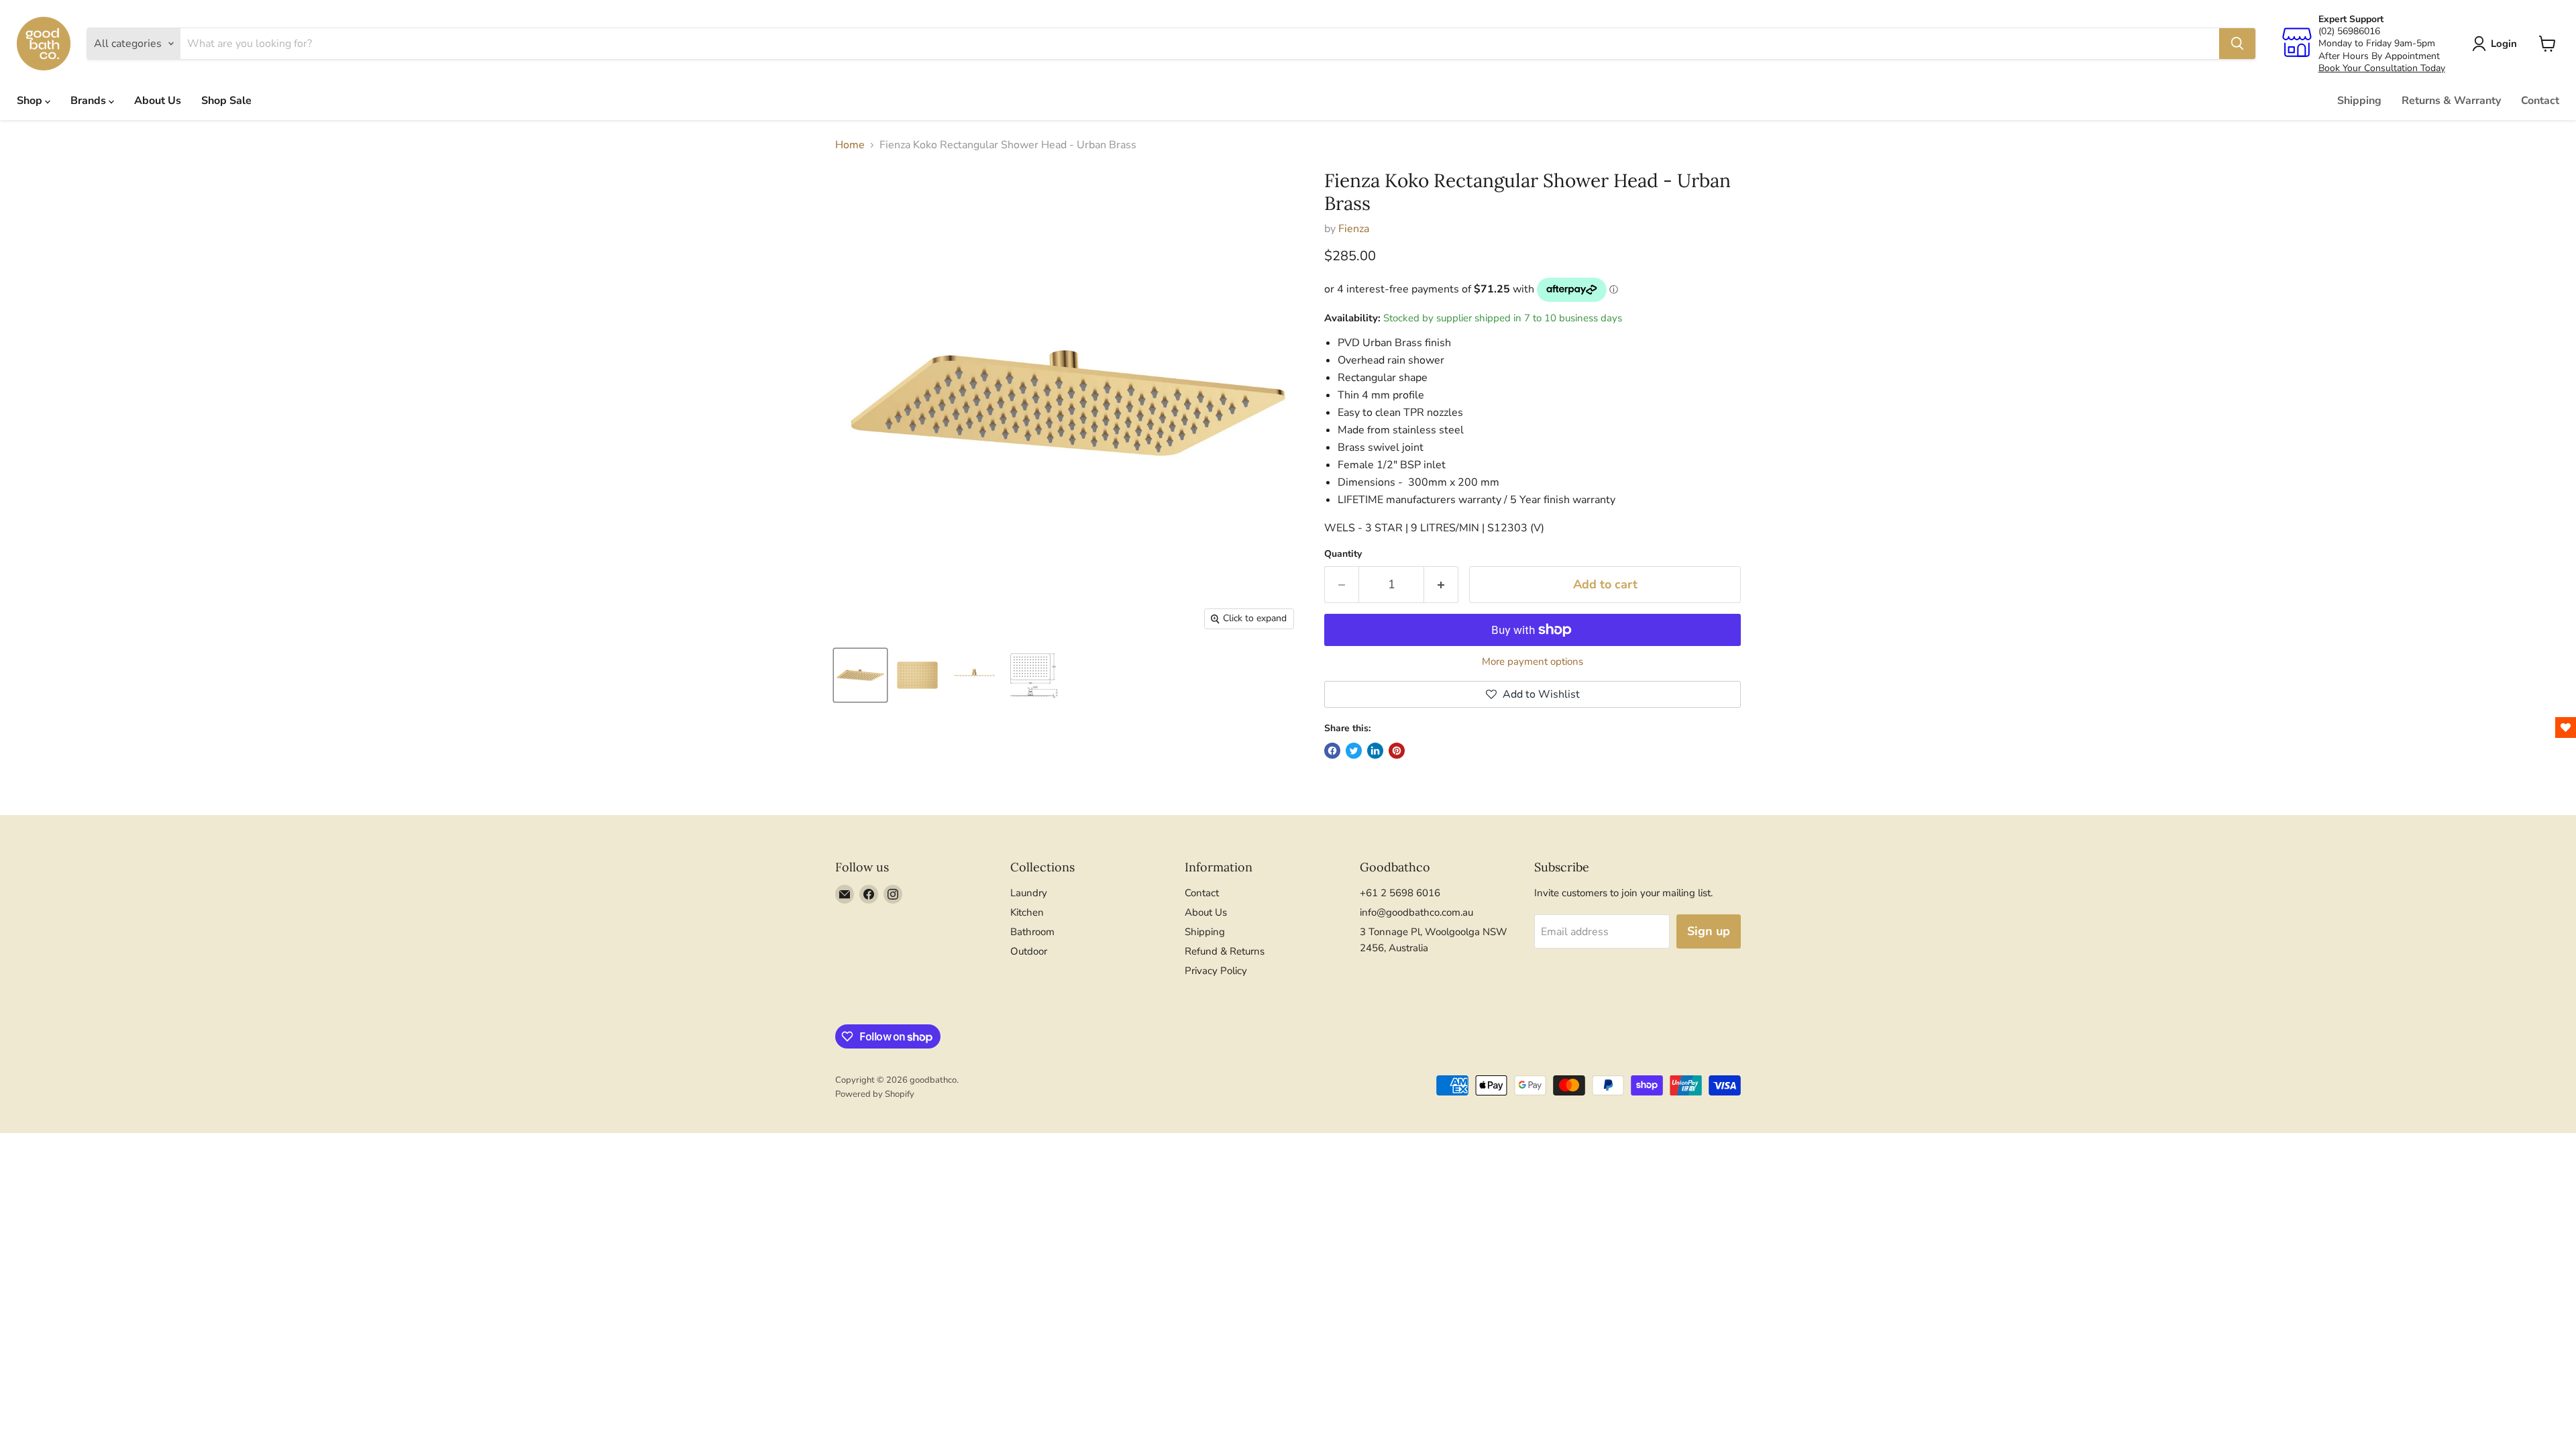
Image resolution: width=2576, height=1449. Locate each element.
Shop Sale (226, 101)
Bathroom (1032, 932)
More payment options (1533, 662)
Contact (2540, 101)
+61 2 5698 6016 (1400, 893)
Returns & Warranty (2451, 101)
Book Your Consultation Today (2382, 68)
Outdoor (1029, 951)
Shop (31, 101)
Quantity (1343, 554)
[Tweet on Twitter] (1354, 751)
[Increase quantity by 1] (1441, 585)
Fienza (1354, 229)
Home (850, 145)
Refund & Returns (1225, 951)
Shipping (2359, 101)
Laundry (1029, 893)
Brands (90, 101)
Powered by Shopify (875, 1094)
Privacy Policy (1216, 971)
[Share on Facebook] (1332, 751)
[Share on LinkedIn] (1375, 751)
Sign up (1709, 931)
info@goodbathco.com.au (1416, 912)
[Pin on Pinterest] (1397, 751)
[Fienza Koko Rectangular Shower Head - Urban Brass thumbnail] (860, 675)
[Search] (2237, 44)
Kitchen (1027, 912)
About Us (158, 101)
